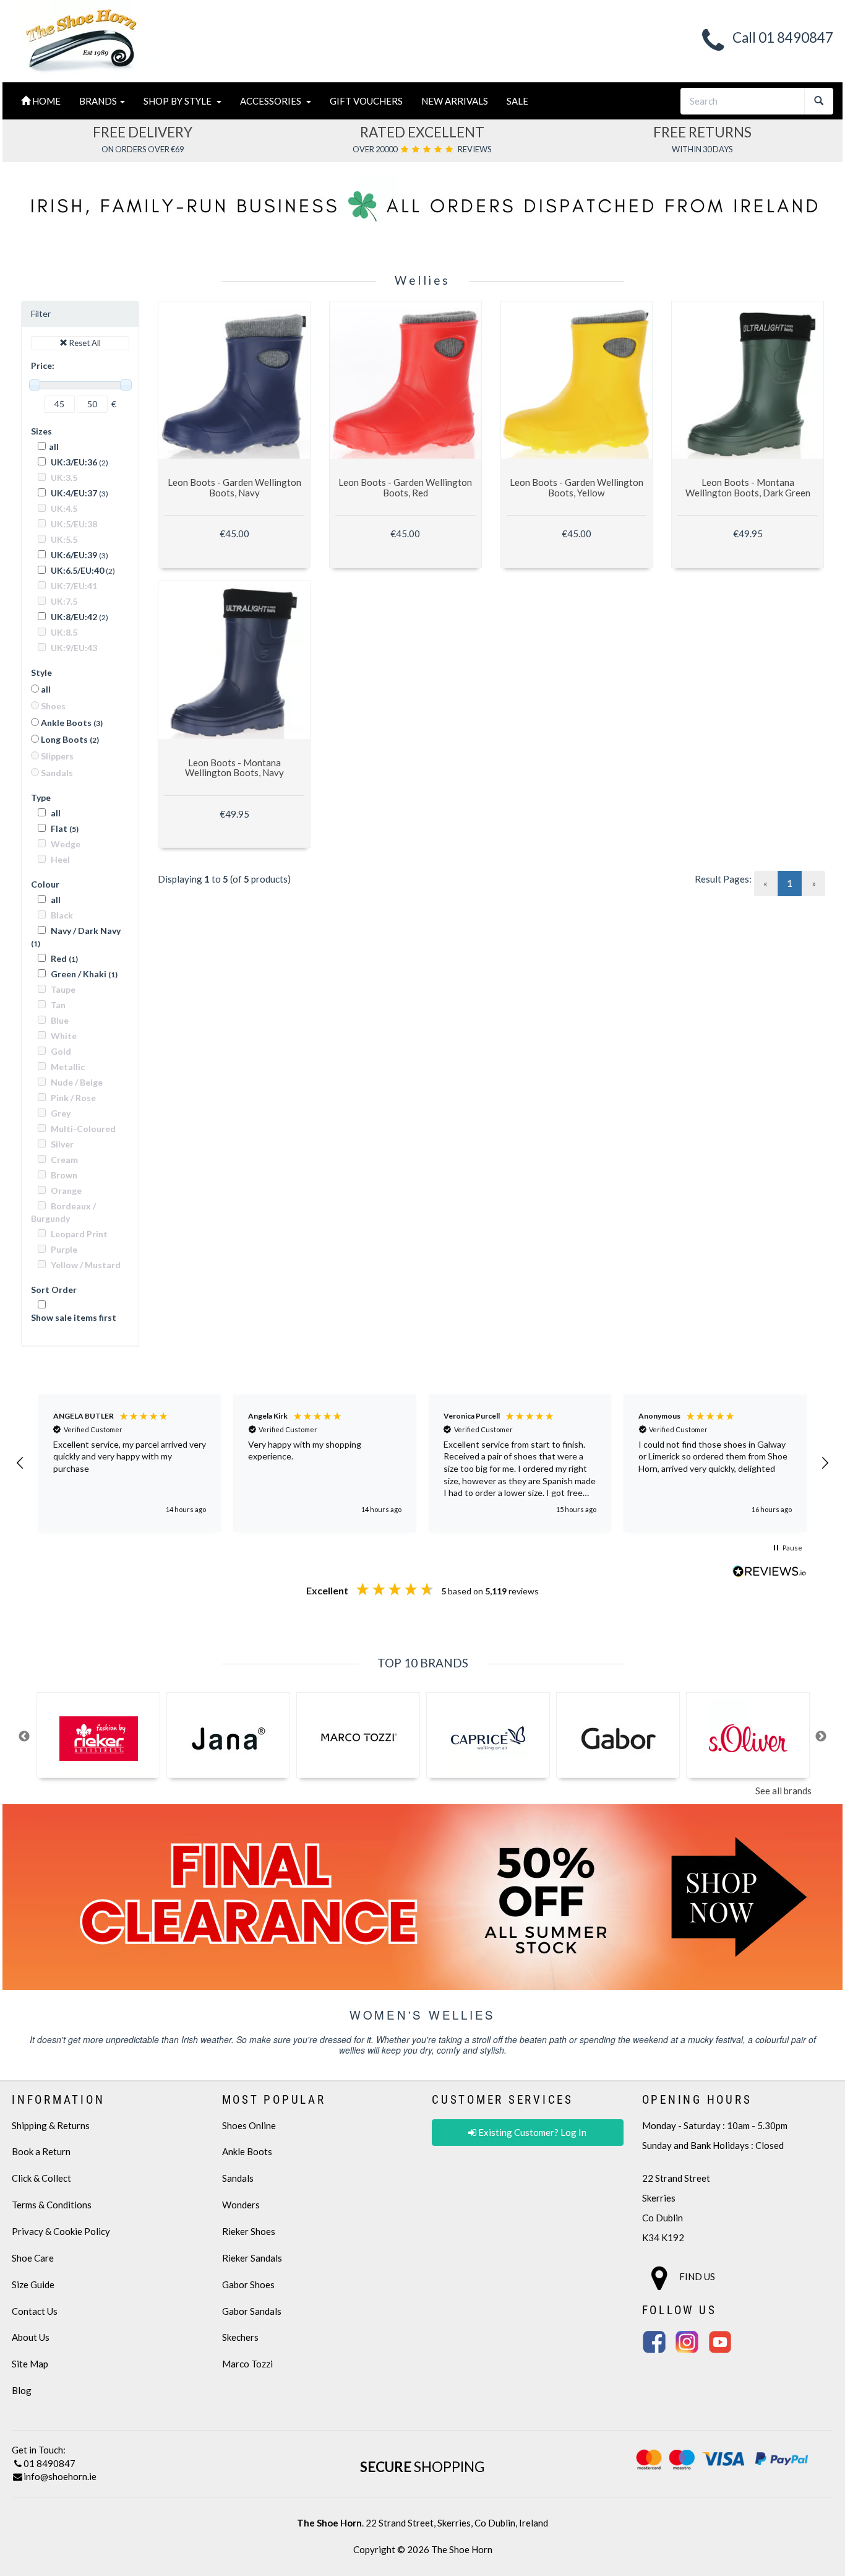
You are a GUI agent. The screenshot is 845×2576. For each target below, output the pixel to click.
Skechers (240, 2337)
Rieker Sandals (252, 2258)
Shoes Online (249, 2125)
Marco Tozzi (247, 2364)
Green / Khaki (83, 974)
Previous (24, 1737)
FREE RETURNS (702, 132)
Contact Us (35, 2311)
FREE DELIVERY (143, 132)
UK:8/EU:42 (73, 617)
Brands (99, 101)
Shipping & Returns (51, 2125)
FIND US (696, 2276)
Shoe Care (33, 2258)
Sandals (238, 2178)
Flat (64, 828)
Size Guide (33, 2284)
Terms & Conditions (52, 2205)
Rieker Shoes (249, 2231)
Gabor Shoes (248, 2284)
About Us (31, 2337)
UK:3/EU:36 (73, 462)
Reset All (84, 343)
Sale (517, 101)
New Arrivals (455, 101)
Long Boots (69, 739)
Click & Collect (41, 2178)
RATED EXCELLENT (422, 132)
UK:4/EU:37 (73, 493)
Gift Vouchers (366, 101)
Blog (22, 2390)
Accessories (272, 101)
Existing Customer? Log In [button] (531, 2132)
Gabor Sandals (252, 2311)
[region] (422, 1463)
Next (821, 1737)
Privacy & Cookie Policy (61, 2231)
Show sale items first (74, 1317)
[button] (20, 1463)
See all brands (783, 1791)
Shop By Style (179, 101)
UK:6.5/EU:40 (76, 570)
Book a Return (41, 2151)
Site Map (30, 2364)
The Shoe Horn (462, 2549)
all (54, 447)
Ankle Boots (71, 723)
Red (63, 958)
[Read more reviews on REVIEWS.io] (770, 1572)
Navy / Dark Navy (76, 937)
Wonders (241, 2205)
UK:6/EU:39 (73, 555)
